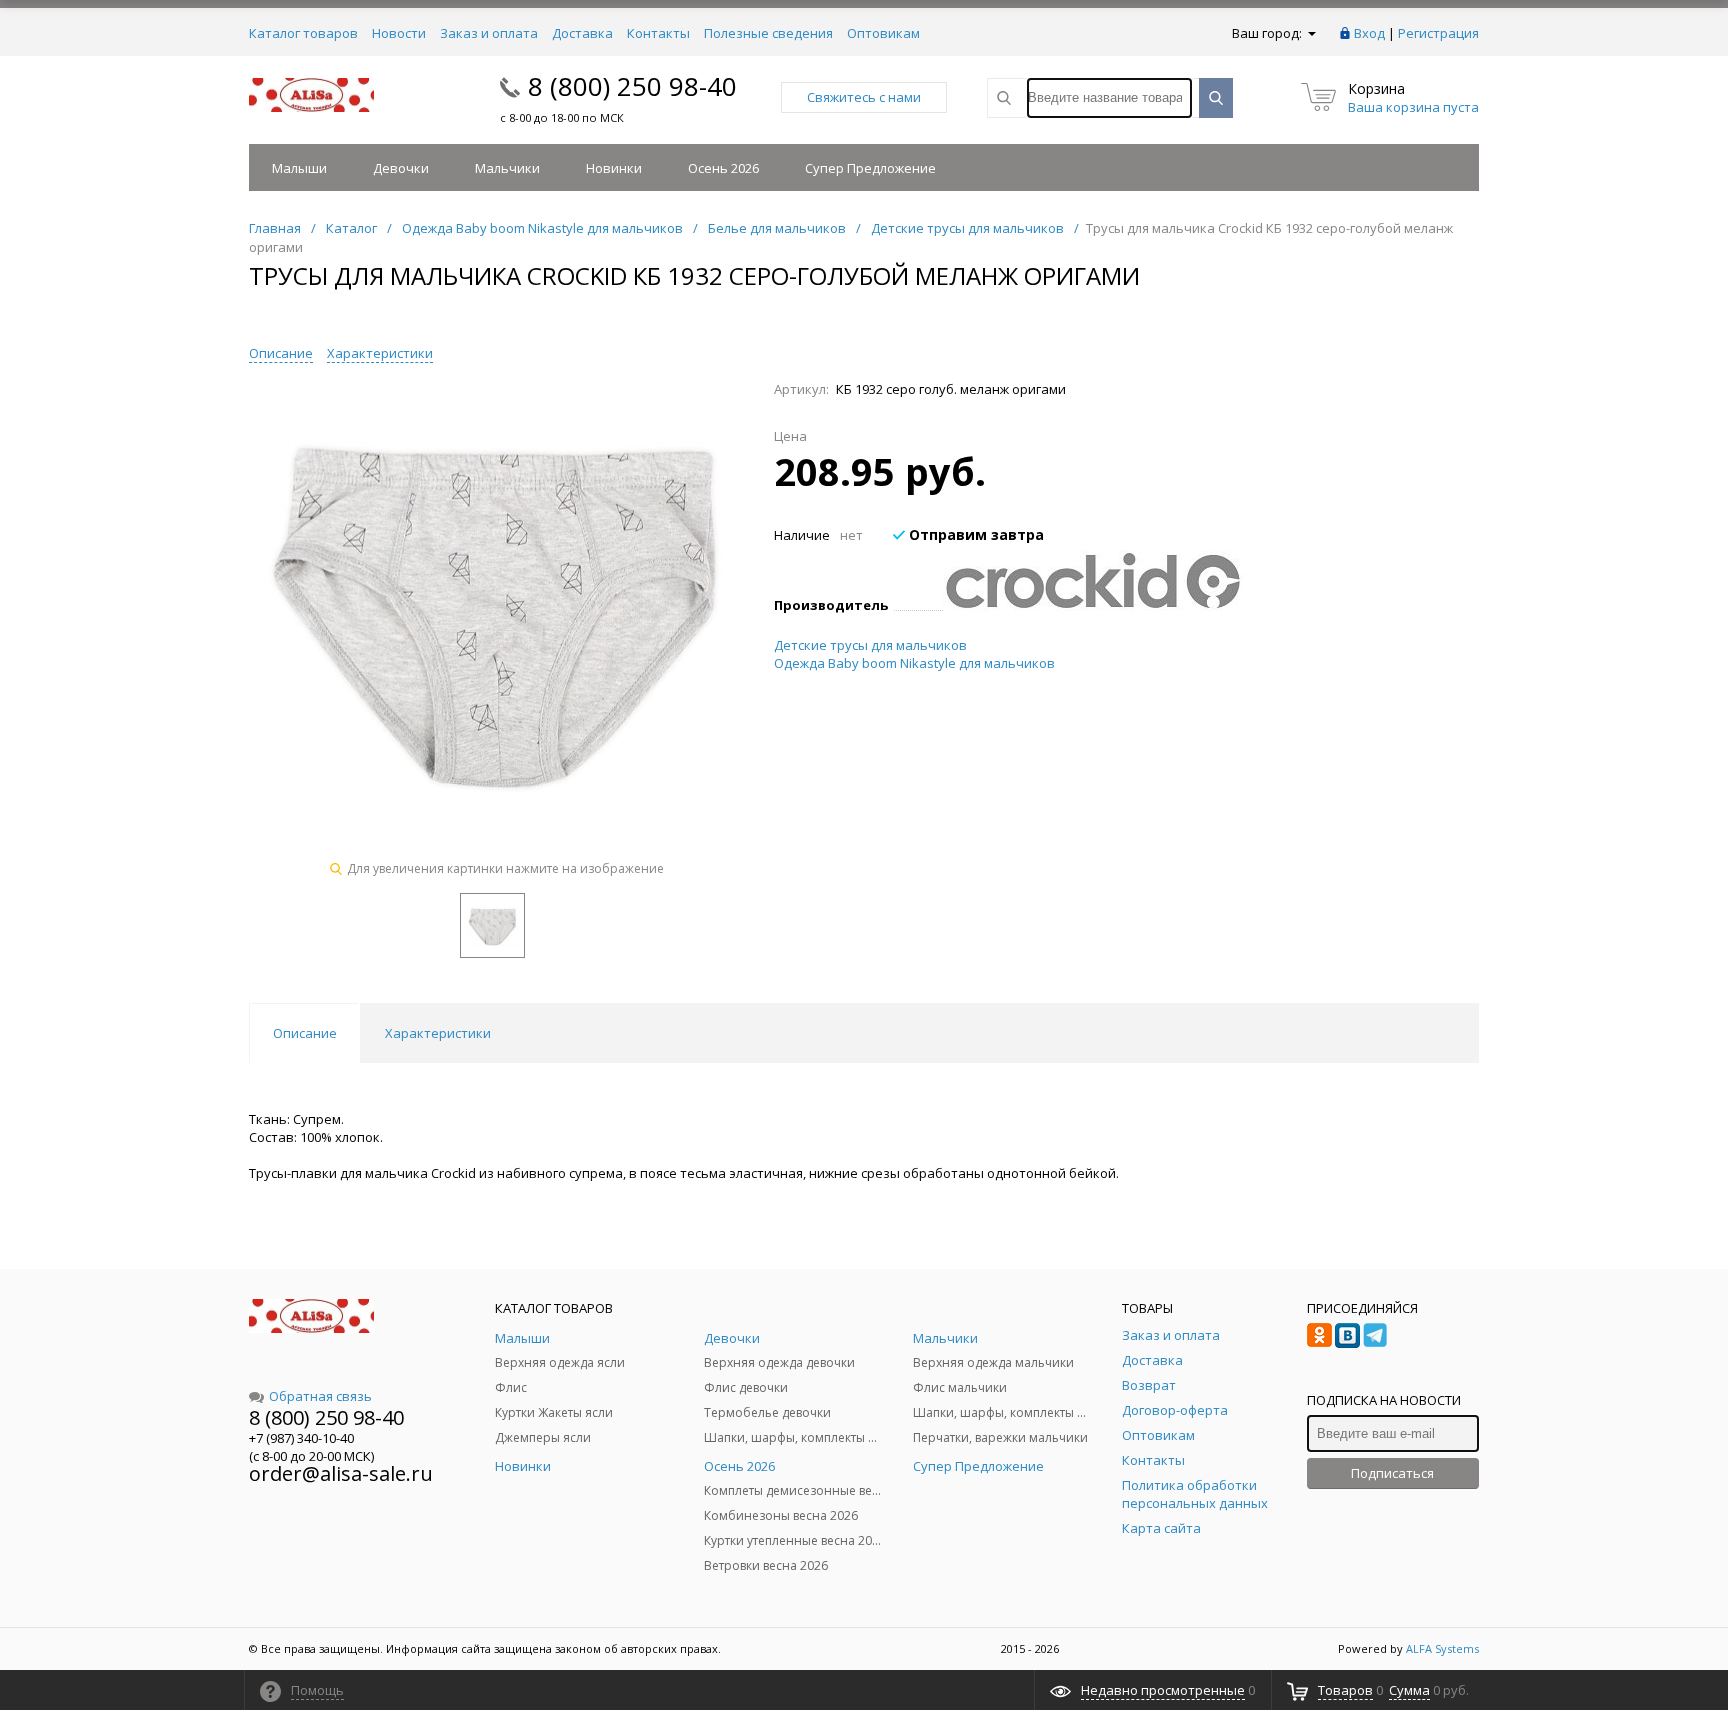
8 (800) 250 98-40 (632, 86)
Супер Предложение (870, 168)
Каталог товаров (303, 33)
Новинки (614, 168)
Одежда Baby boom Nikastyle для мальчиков (914, 663)
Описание (281, 353)
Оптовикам (883, 33)
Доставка (582, 33)
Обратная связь (320, 1396)
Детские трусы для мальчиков (870, 645)
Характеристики (380, 353)
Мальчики (507, 168)
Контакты (658, 33)
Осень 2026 (723, 168)
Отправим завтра (974, 534)
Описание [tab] (305, 1033)
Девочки (401, 168)
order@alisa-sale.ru (341, 1473)
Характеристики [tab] (438, 1033)
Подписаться (1392, 1473)
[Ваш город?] (1310, 33)
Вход (1369, 33)
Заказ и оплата (489, 33)
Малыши (299, 168)
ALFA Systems (1442, 1648)
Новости (399, 33)
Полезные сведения (768, 33)
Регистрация (1438, 33)
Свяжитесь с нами (864, 97)
